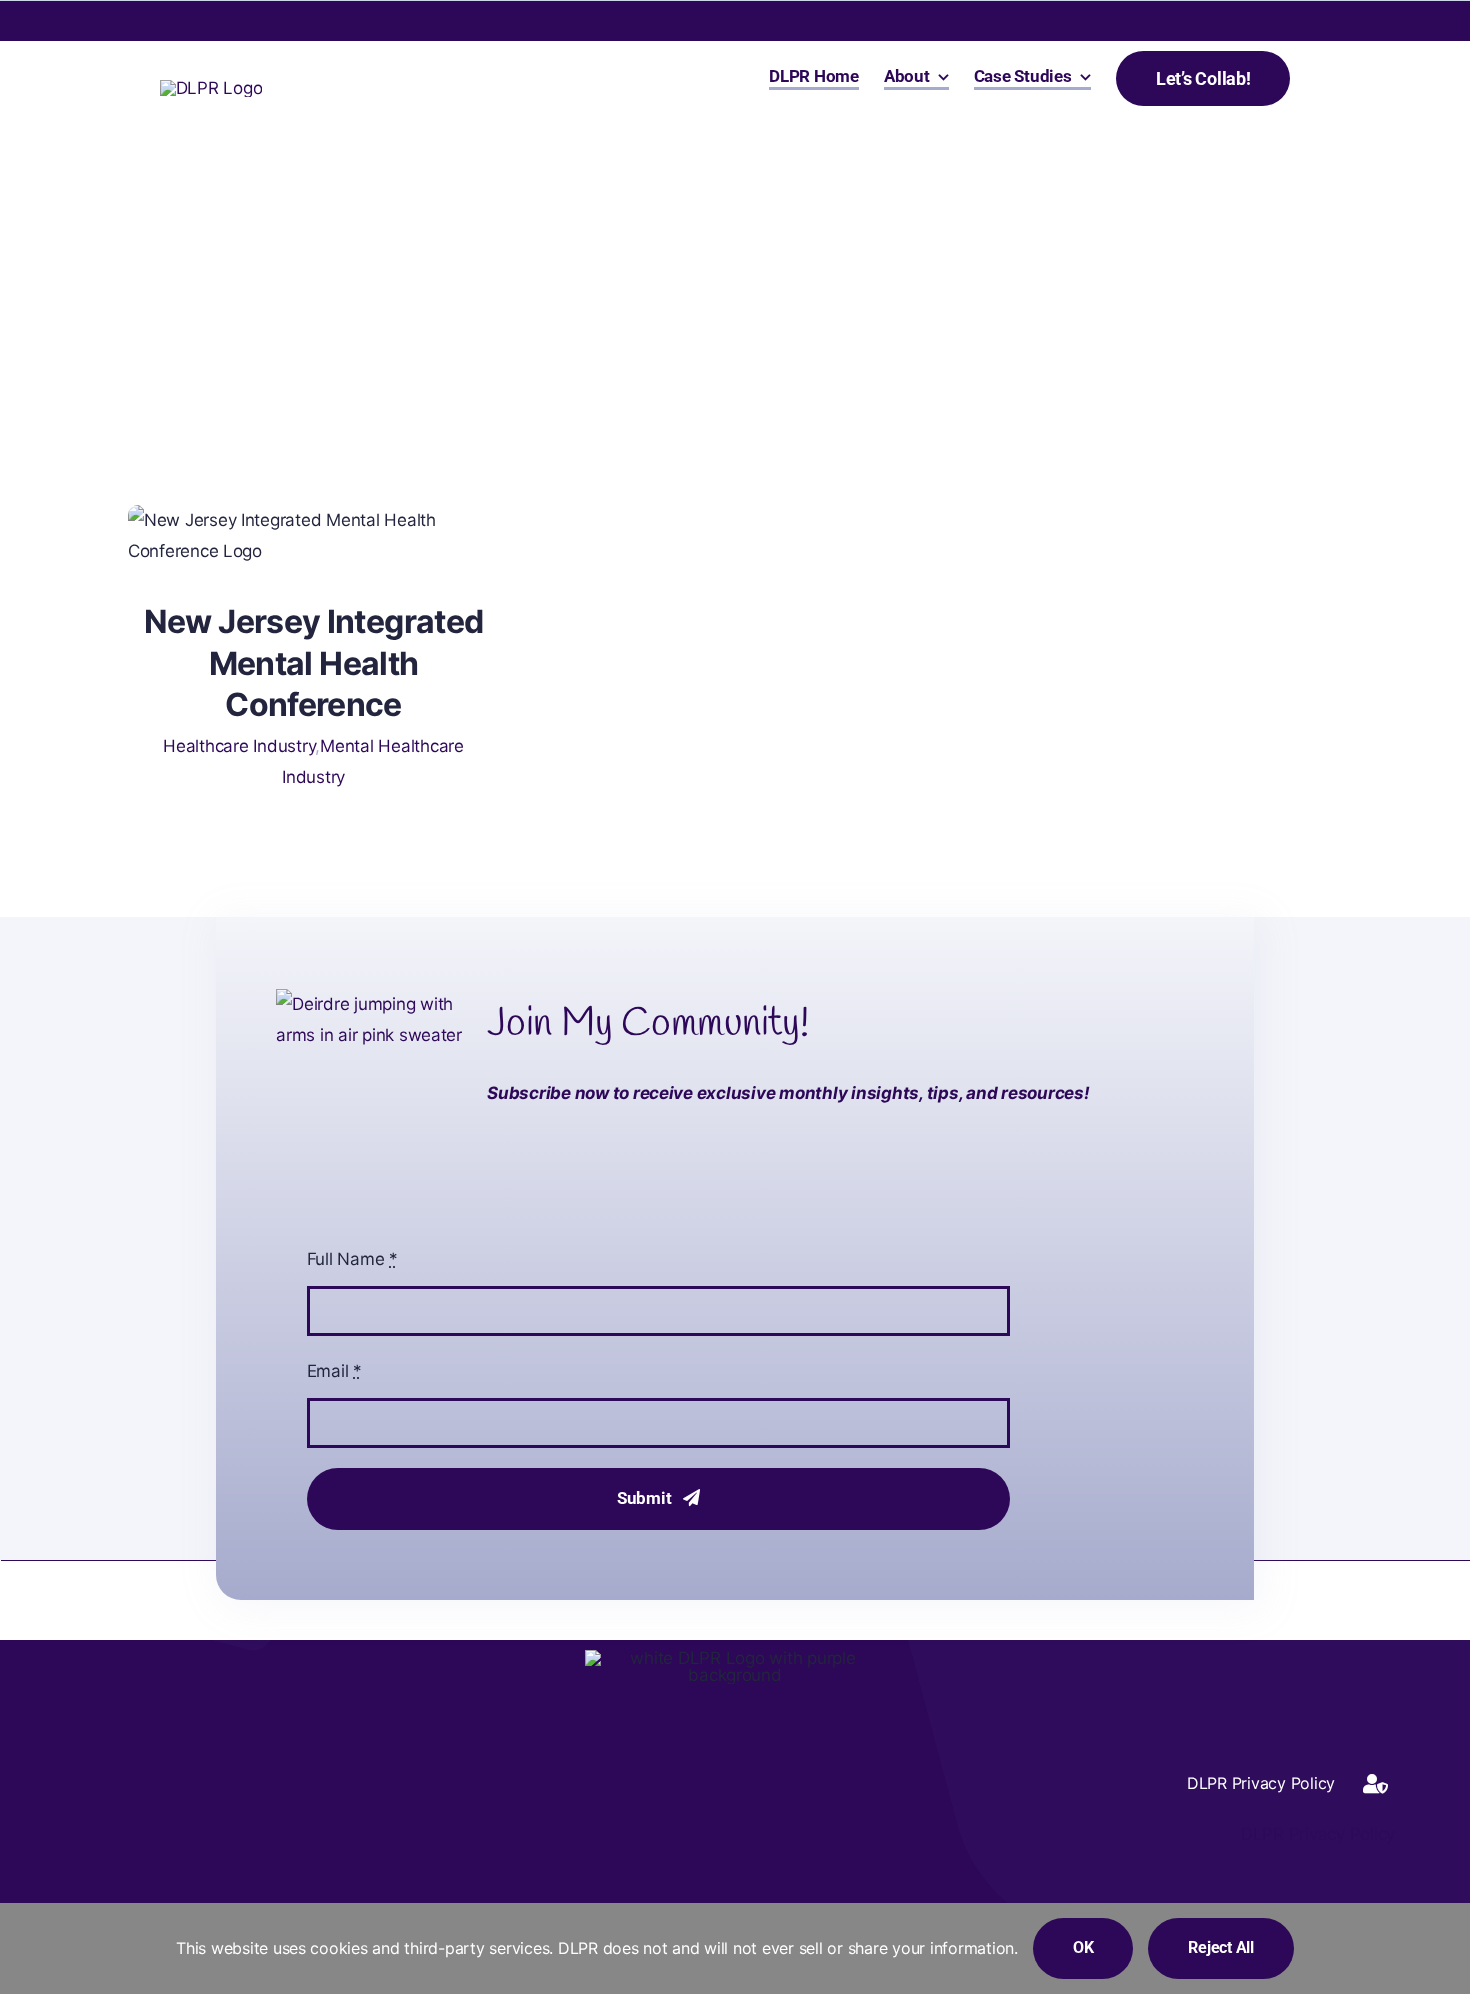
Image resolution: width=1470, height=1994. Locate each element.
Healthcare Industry (239, 746)
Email (334, 1371)
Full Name (352, 1259)
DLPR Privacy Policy (1315, 1834)
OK (1083, 1947)
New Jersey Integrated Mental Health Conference (314, 663)
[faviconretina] (211, 88)
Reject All (1221, 1947)
